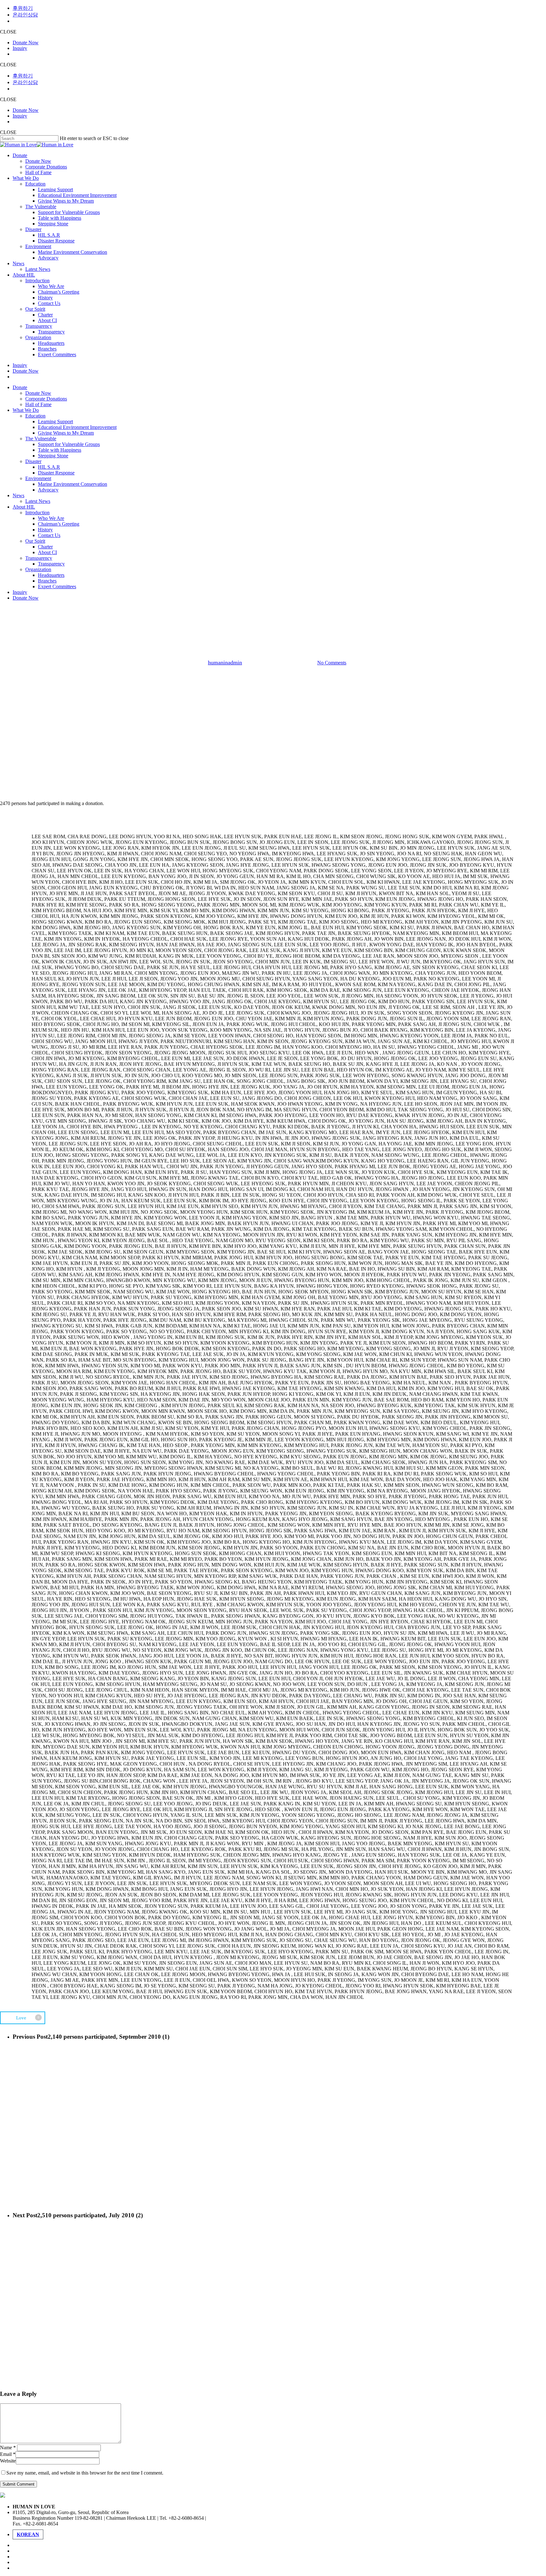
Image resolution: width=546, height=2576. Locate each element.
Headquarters (51, 575)
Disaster (33, 461)
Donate (20, 387)
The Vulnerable (41, 439)
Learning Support (55, 421)
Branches (47, 581)
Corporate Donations (46, 399)
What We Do (26, 410)
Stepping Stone (53, 456)
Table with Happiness (60, 450)
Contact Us (49, 535)
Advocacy (48, 490)
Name (8, 2448)
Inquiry (20, 48)
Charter (45, 547)
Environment (38, 478)
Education (35, 416)
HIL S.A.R (49, 467)
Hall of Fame (38, 404)
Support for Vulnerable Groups (69, 444)
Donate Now (26, 43)
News (18, 495)
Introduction (37, 513)
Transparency (39, 558)
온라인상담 (25, 15)
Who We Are (51, 518)
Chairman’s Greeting (59, 524)
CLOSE (8, 32)
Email (8, 2454)
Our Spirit (35, 541)
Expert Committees (57, 586)
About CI (47, 552)
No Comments (332, 663)
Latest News (38, 501)
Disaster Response (56, 473)
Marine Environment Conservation (73, 484)
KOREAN (28, 2534)
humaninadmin (225, 662)
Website (8, 2461)
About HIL (24, 507)
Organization (38, 569)
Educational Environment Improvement (77, 427)
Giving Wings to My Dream (66, 433)
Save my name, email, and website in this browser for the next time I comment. (85, 2473)
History (45, 530)
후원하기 (23, 8)
